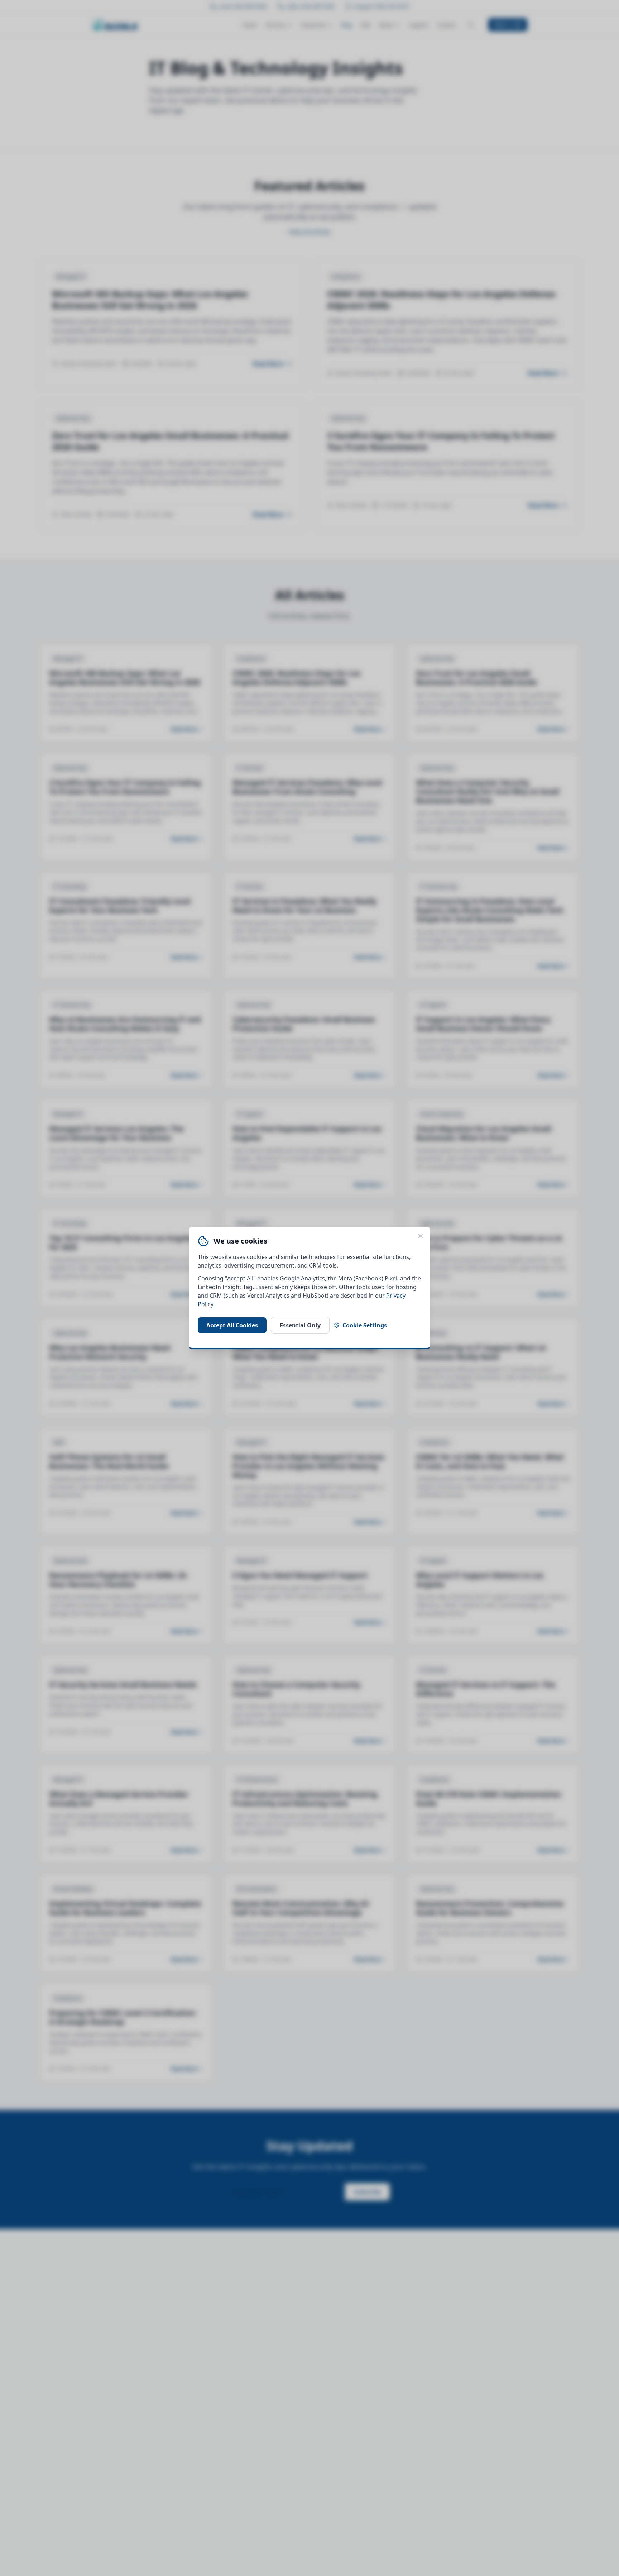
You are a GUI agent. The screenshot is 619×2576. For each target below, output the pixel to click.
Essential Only (300, 1325)
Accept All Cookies (232, 1325)
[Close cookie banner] (421, 1236)
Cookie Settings (365, 1325)
